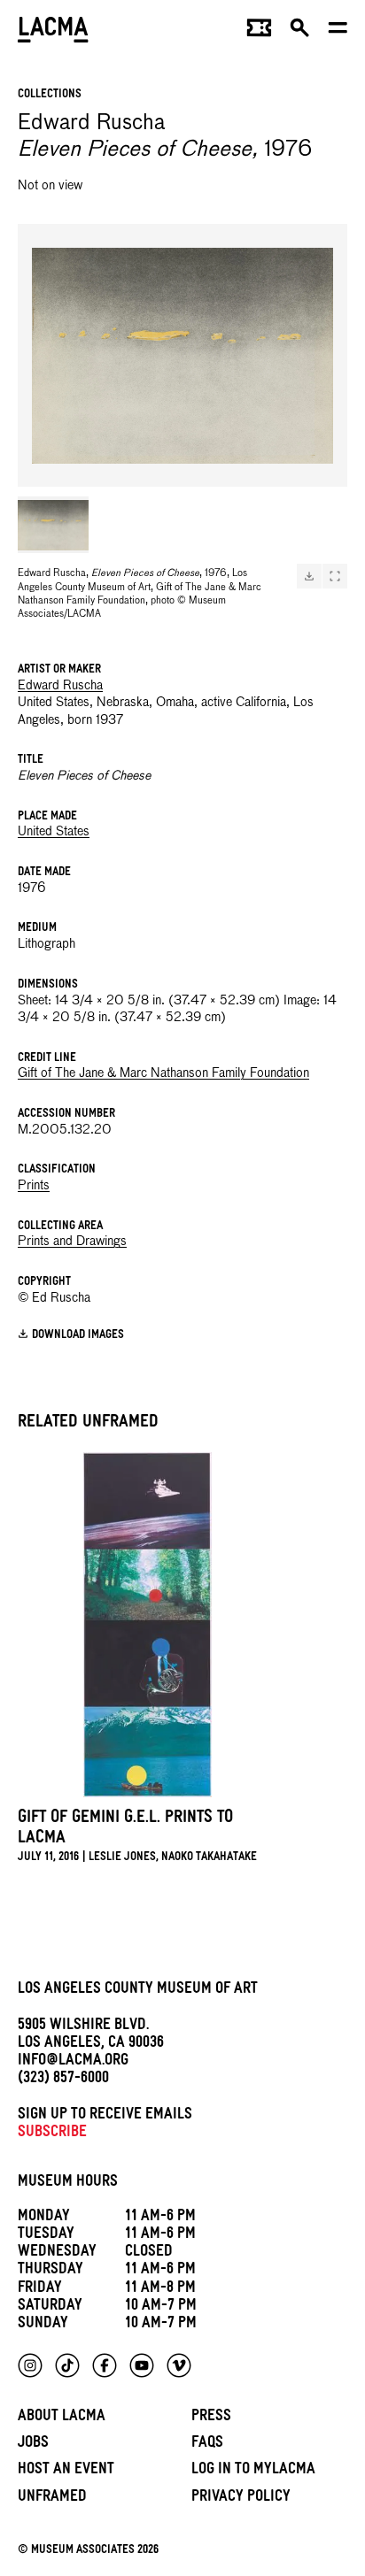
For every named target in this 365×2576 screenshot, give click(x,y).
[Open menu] (338, 32)
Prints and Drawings (72, 1242)
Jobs (33, 2445)
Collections (50, 95)
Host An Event (66, 2471)
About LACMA (62, 2418)
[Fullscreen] (335, 576)
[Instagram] (30, 2365)
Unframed (52, 2499)
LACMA (53, 31)
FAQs (207, 2445)
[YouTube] (142, 2365)
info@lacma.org (73, 2062)
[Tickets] (259, 32)
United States (54, 832)
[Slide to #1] (53, 525)
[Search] (300, 32)
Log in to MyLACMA (253, 2471)
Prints (34, 1186)
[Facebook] (105, 2365)
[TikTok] (67, 2365)
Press (211, 2418)
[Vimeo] (179, 2365)
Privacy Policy (241, 2499)
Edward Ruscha (60, 686)
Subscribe (52, 2134)
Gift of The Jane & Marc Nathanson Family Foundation (163, 1073)
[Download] (309, 576)
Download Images (78, 1336)
